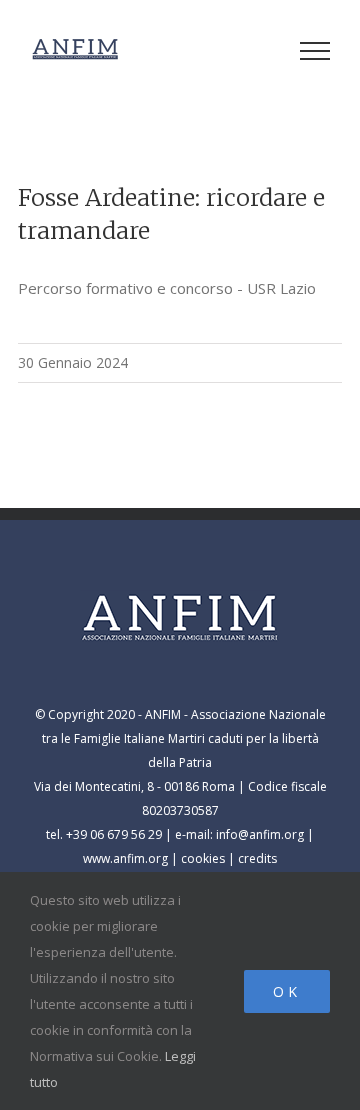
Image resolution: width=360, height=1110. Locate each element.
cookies (203, 858)
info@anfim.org (260, 834)
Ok (287, 991)
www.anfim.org (125, 858)
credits (257, 858)
